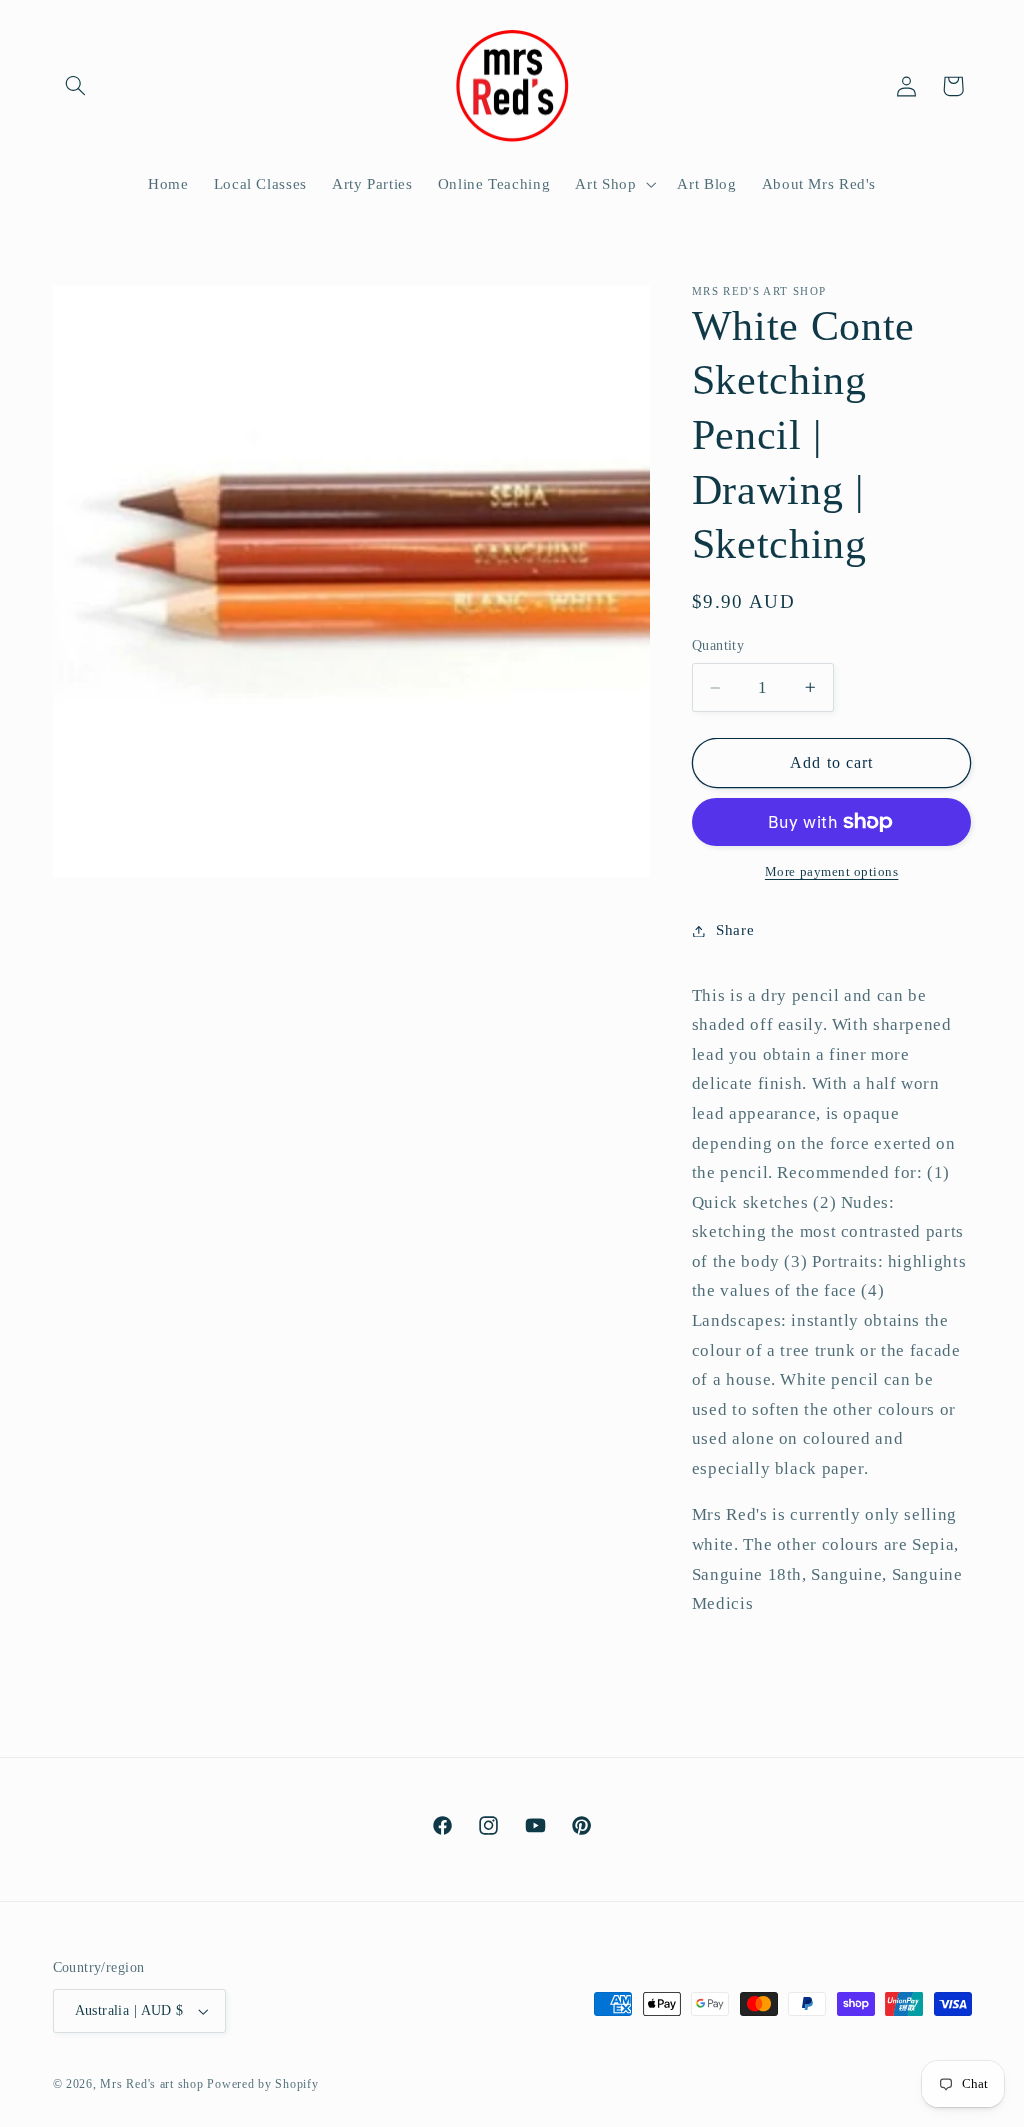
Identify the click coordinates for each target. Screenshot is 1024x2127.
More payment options (832, 872)
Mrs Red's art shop (151, 2084)
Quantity (718, 645)
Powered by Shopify (262, 2084)
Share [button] (735, 930)
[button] (76, 86)
